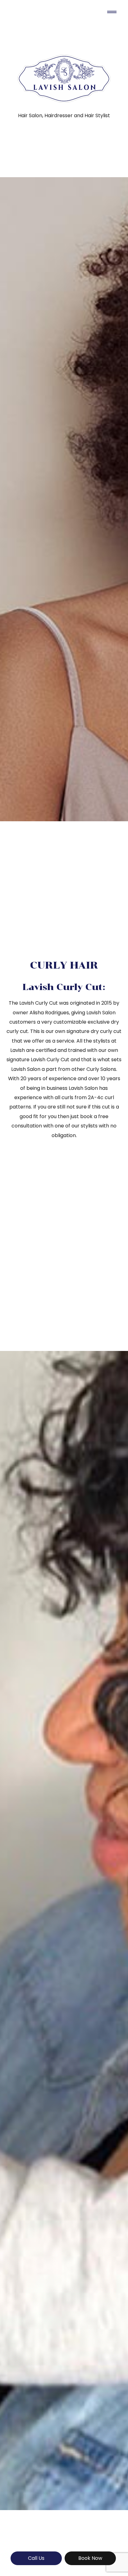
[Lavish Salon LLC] (64, 79)
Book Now (90, 2558)
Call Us (36, 2558)
